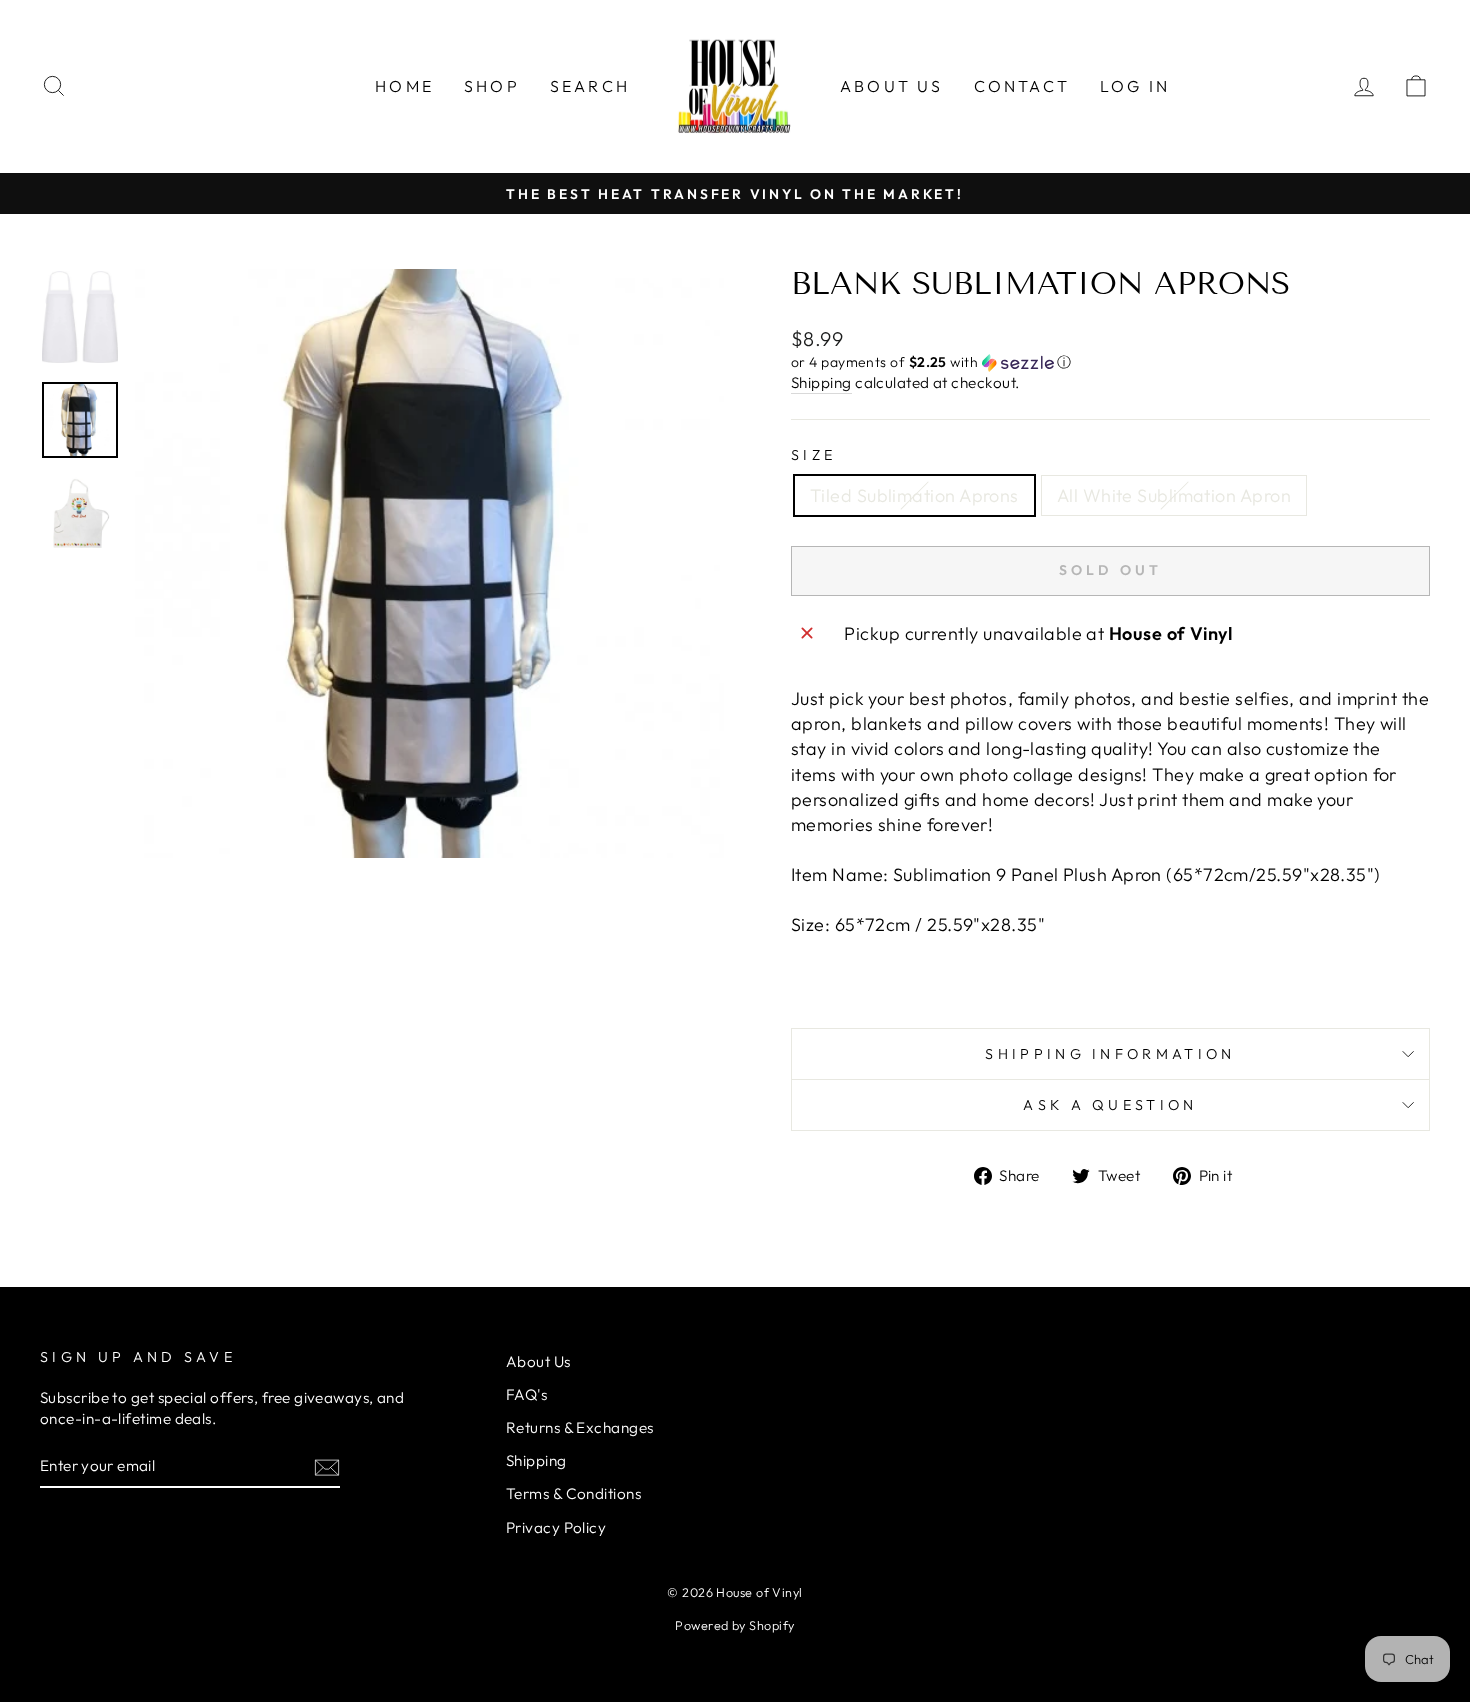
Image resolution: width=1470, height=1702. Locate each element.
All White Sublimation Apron (1174, 495)
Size (813, 455)
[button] (1110, 362)
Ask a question (1110, 1105)
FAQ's (526, 1394)
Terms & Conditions (573, 1493)
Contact (1022, 86)
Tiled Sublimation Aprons (914, 495)
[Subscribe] (327, 1466)
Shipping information (1110, 1054)
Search (590, 86)
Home (404, 86)
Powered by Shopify (734, 1625)
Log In (1135, 86)
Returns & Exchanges (580, 1427)
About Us (892, 86)
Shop (492, 86)
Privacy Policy (556, 1527)
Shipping (821, 382)
